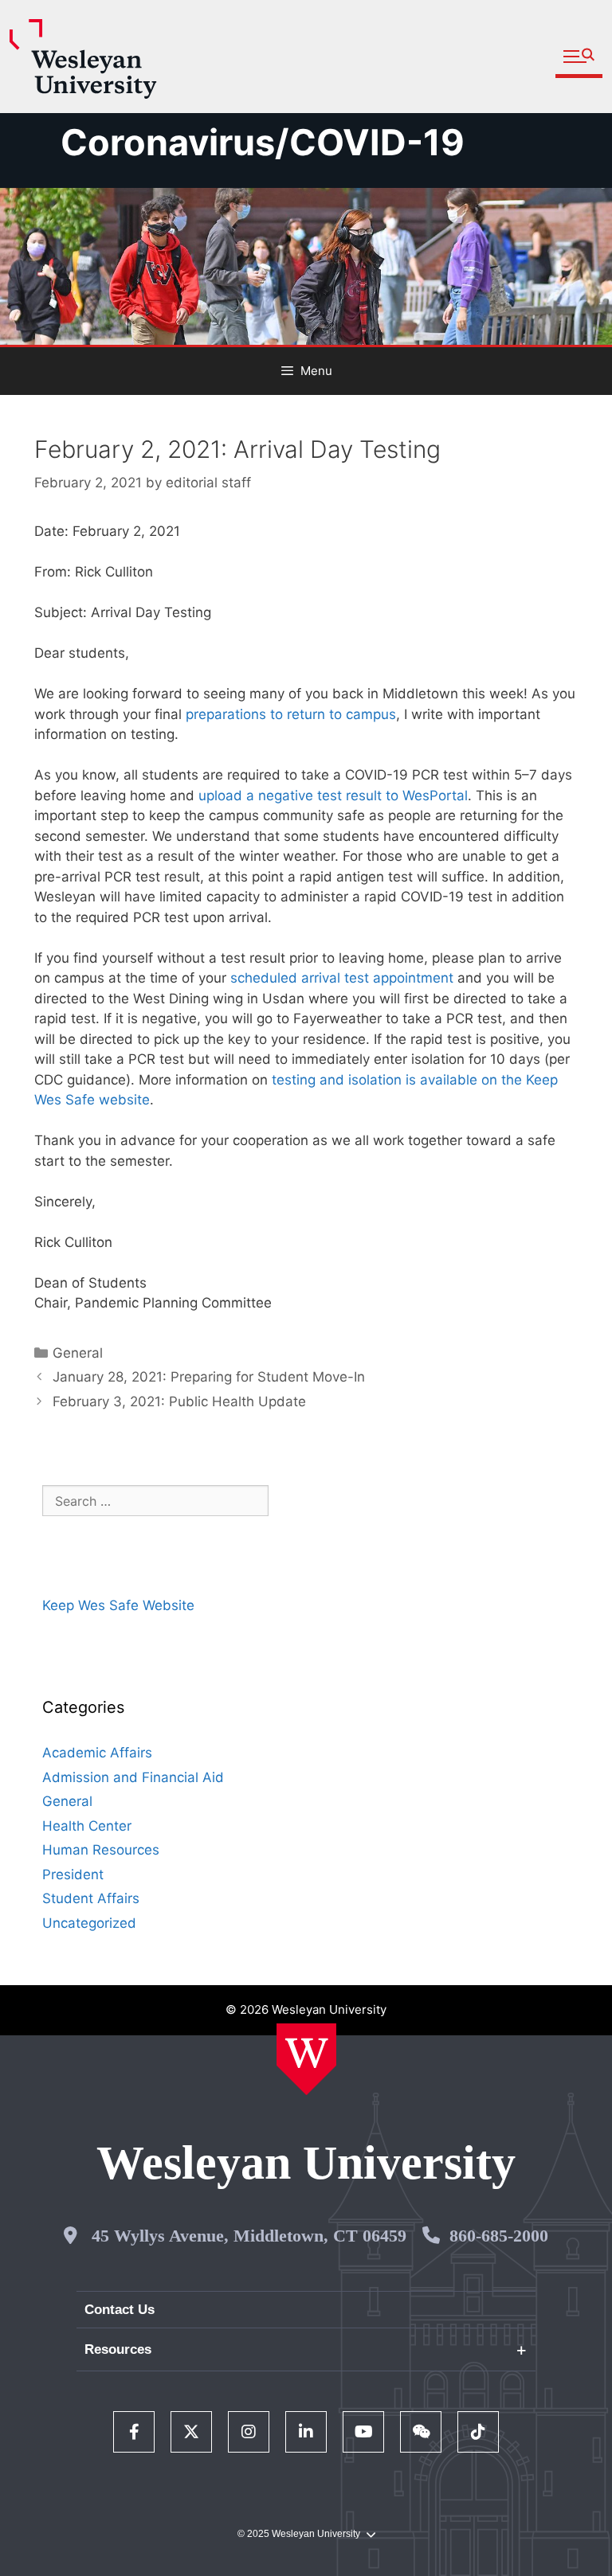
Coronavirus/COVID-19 (263, 142)
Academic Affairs (97, 1753)
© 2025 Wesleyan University (299, 2534)
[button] (579, 57)
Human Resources (101, 1850)
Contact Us (120, 2310)
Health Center (87, 1826)
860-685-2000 (499, 2236)
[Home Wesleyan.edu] (306, 2059)
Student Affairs (91, 1898)
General (78, 1353)
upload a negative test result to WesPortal (333, 795)
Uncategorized (89, 1923)
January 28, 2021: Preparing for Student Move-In (209, 1377)
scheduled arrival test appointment (342, 978)
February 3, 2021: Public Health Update (179, 1401)
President (73, 1874)
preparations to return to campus (291, 714)
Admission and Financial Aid (133, 1777)
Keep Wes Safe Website (118, 1605)
